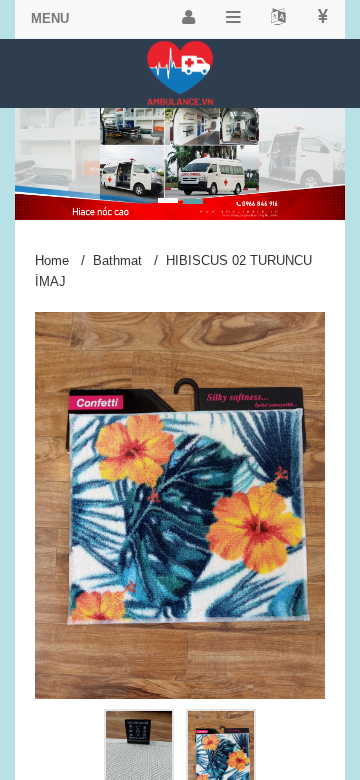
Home (52, 260)
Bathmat (117, 260)
